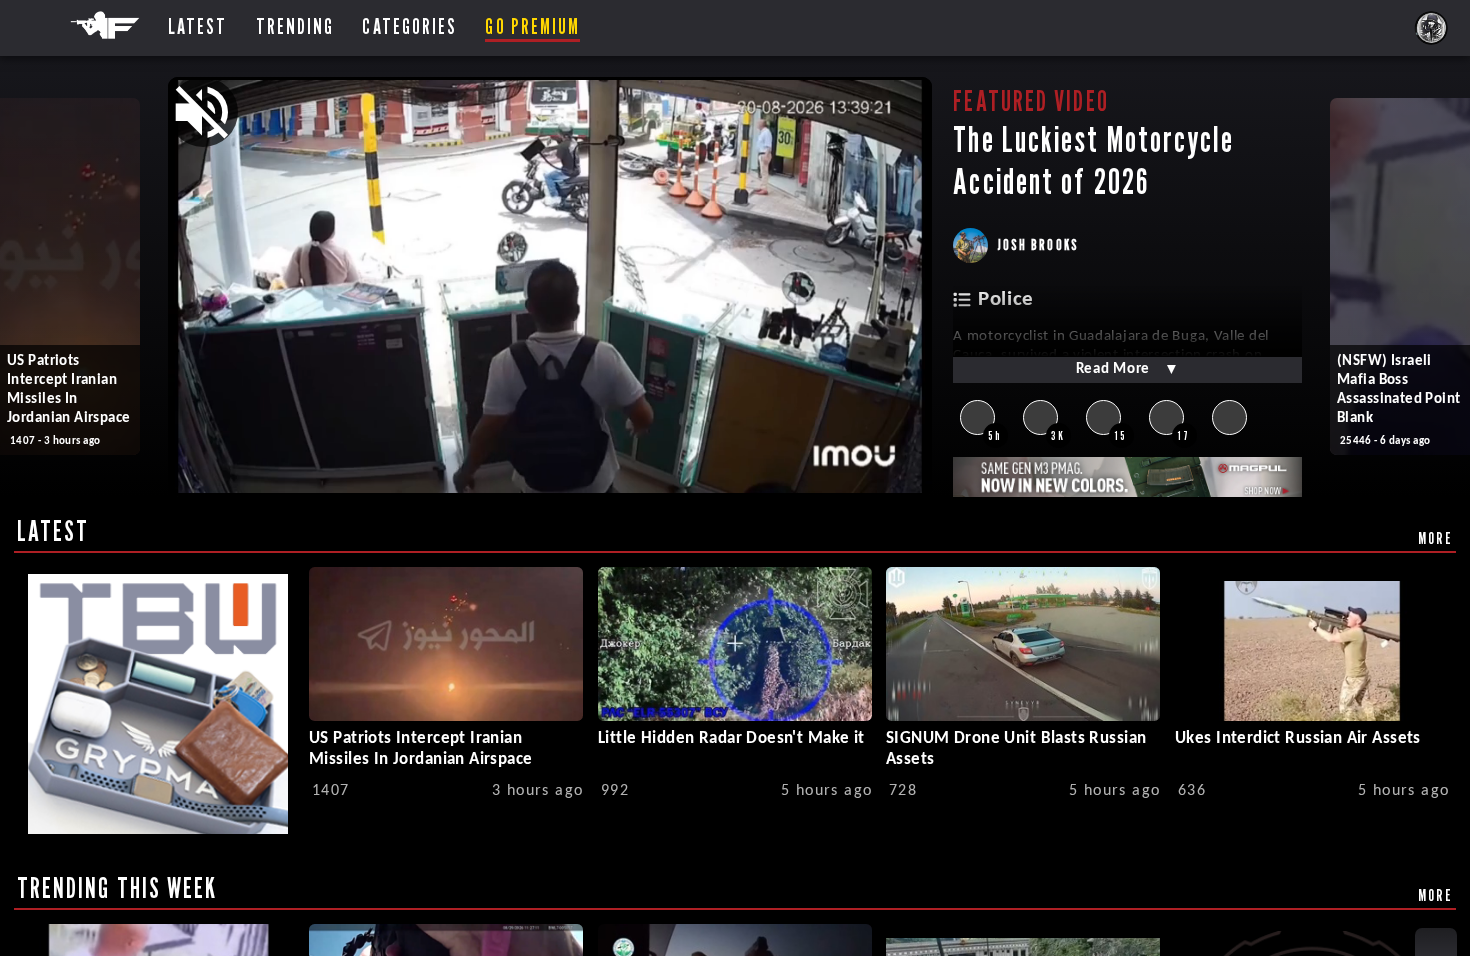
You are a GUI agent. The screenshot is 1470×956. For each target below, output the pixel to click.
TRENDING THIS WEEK (117, 888)
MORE (1435, 538)
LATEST (53, 531)
